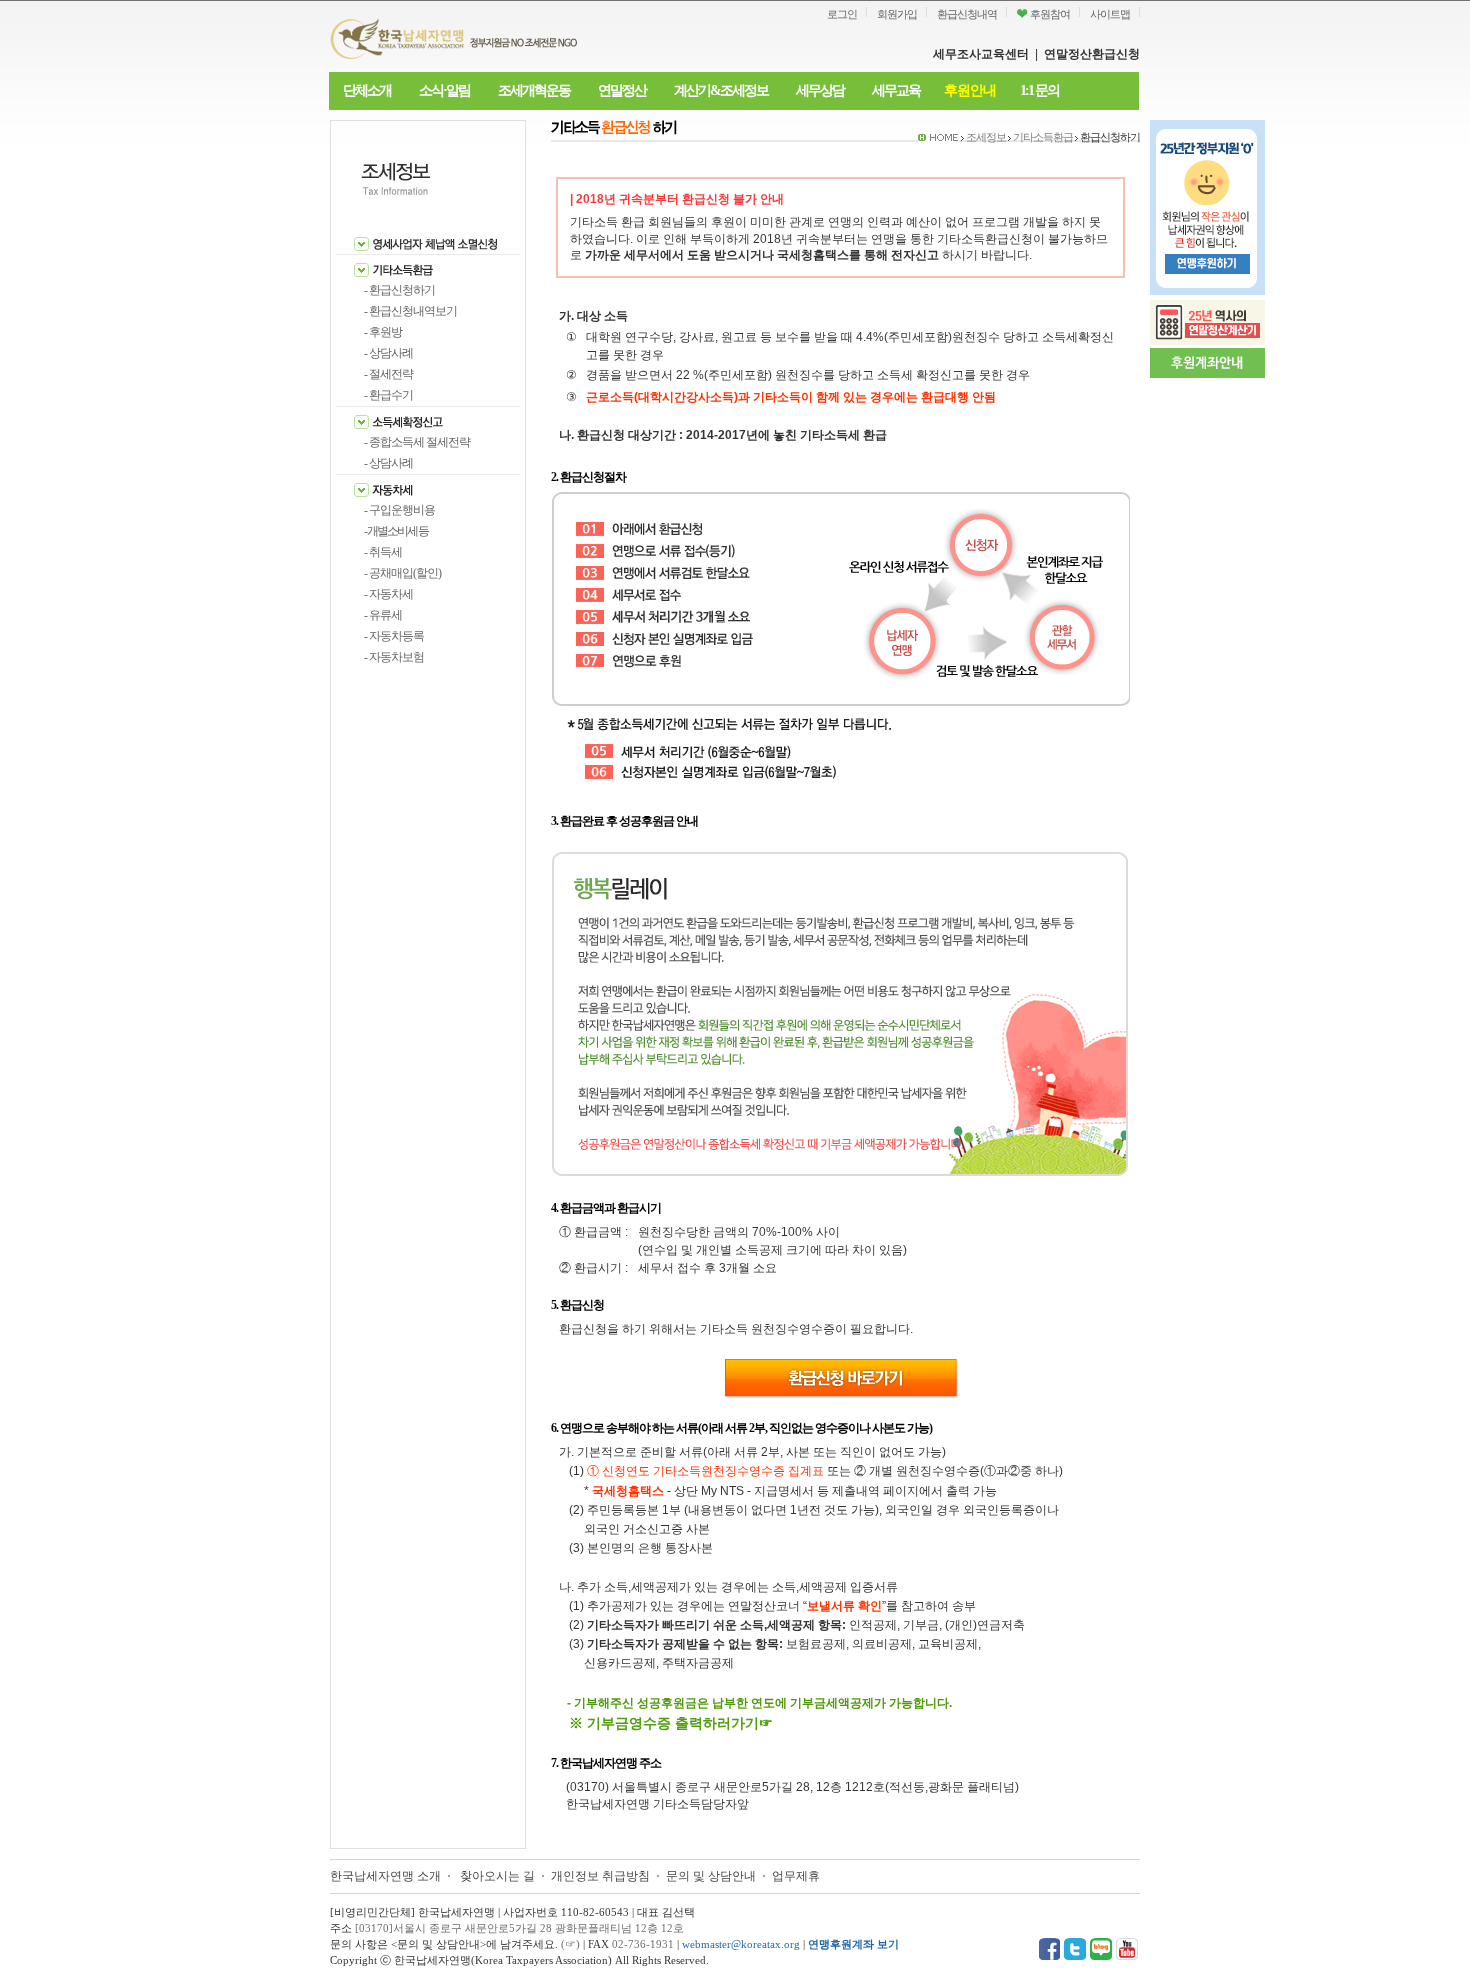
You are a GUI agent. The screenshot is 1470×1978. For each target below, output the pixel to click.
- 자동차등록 (394, 636)
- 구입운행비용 (399, 510)
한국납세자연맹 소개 (385, 1876)
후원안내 (970, 90)
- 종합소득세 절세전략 (417, 442)
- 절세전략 (388, 374)
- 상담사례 (388, 353)
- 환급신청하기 (399, 290)
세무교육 (896, 90)
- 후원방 (383, 332)
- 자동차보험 (394, 657)
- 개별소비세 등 (396, 531)
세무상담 (820, 90)
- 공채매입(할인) (402, 573)
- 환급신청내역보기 (410, 311)
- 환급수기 (388, 395)
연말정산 (622, 90)
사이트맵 (1110, 14)
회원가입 (897, 14)
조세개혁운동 (534, 90)
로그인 (842, 14)
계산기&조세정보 (721, 90)
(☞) (570, 1944)
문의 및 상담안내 (712, 1876)
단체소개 (367, 90)
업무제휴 (796, 1876)
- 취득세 (383, 552)
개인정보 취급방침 (600, 1876)
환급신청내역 (967, 14)
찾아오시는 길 (497, 1876)
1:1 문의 (1039, 90)
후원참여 (1049, 14)
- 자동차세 (388, 594)
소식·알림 (444, 90)
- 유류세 (383, 615)
